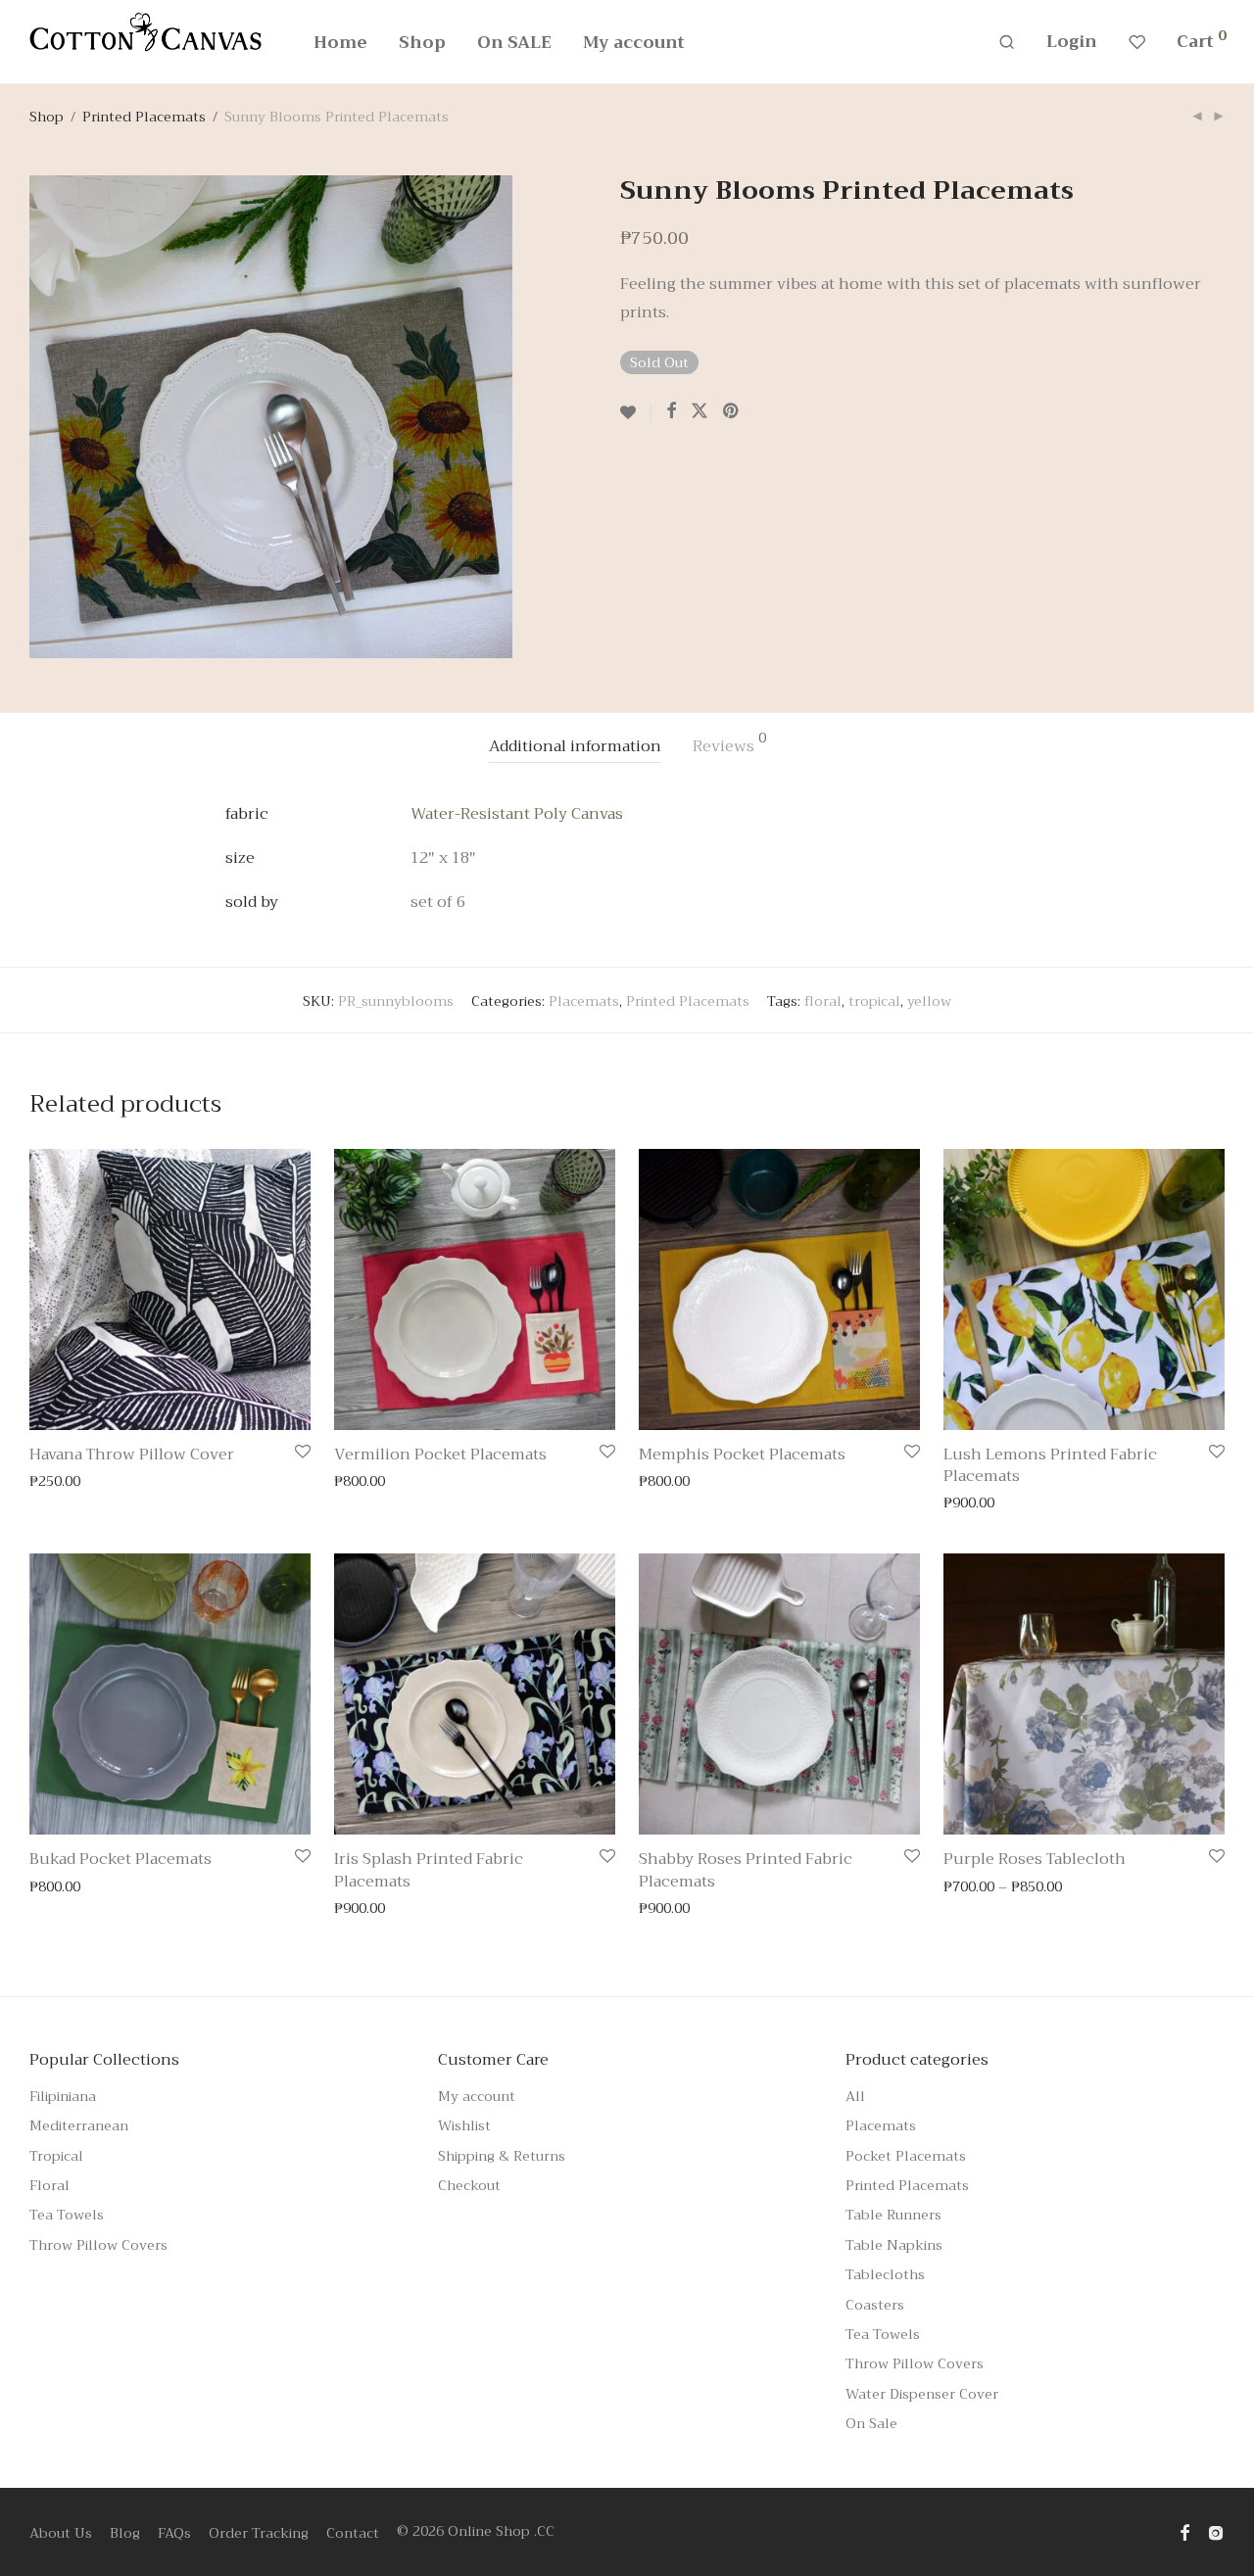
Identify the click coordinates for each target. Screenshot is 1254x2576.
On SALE (514, 43)
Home (340, 43)
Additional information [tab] (575, 746)
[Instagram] (1216, 2531)
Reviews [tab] (729, 745)
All (855, 2096)
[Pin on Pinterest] (732, 411)
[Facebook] (1184, 2531)
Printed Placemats (144, 117)
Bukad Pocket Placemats (121, 1859)
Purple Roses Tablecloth (1035, 1859)
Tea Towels (67, 2215)
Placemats (584, 1001)
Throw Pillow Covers (98, 2245)
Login (1072, 42)
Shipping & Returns (502, 2156)
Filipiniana (63, 2096)
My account (634, 43)
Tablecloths (885, 2274)
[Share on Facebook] (671, 411)
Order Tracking (259, 2533)
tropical (874, 1001)
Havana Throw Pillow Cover (132, 1455)
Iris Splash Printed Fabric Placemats (429, 1870)
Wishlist (464, 2125)
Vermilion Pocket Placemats (440, 1455)
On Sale (871, 2423)
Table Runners (893, 2215)
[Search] (1007, 43)
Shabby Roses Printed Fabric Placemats (746, 1870)
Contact (353, 2533)
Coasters (875, 2305)
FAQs (174, 2533)
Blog (125, 2533)
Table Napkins (894, 2245)
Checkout (469, 2185)
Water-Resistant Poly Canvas (517, 814)
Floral (49, 2185)
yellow (929, 1001)
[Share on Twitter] (699, 411)
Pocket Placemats (906, 2156)
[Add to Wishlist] (636, 413)
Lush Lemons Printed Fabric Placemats (1050, 1465)
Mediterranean (79, 2125)
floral (823, 1001)
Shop (422, 43)
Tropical (56, 2156)
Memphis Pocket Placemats (742, 1455)
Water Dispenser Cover (922, 2394)
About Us (61, 2533)
